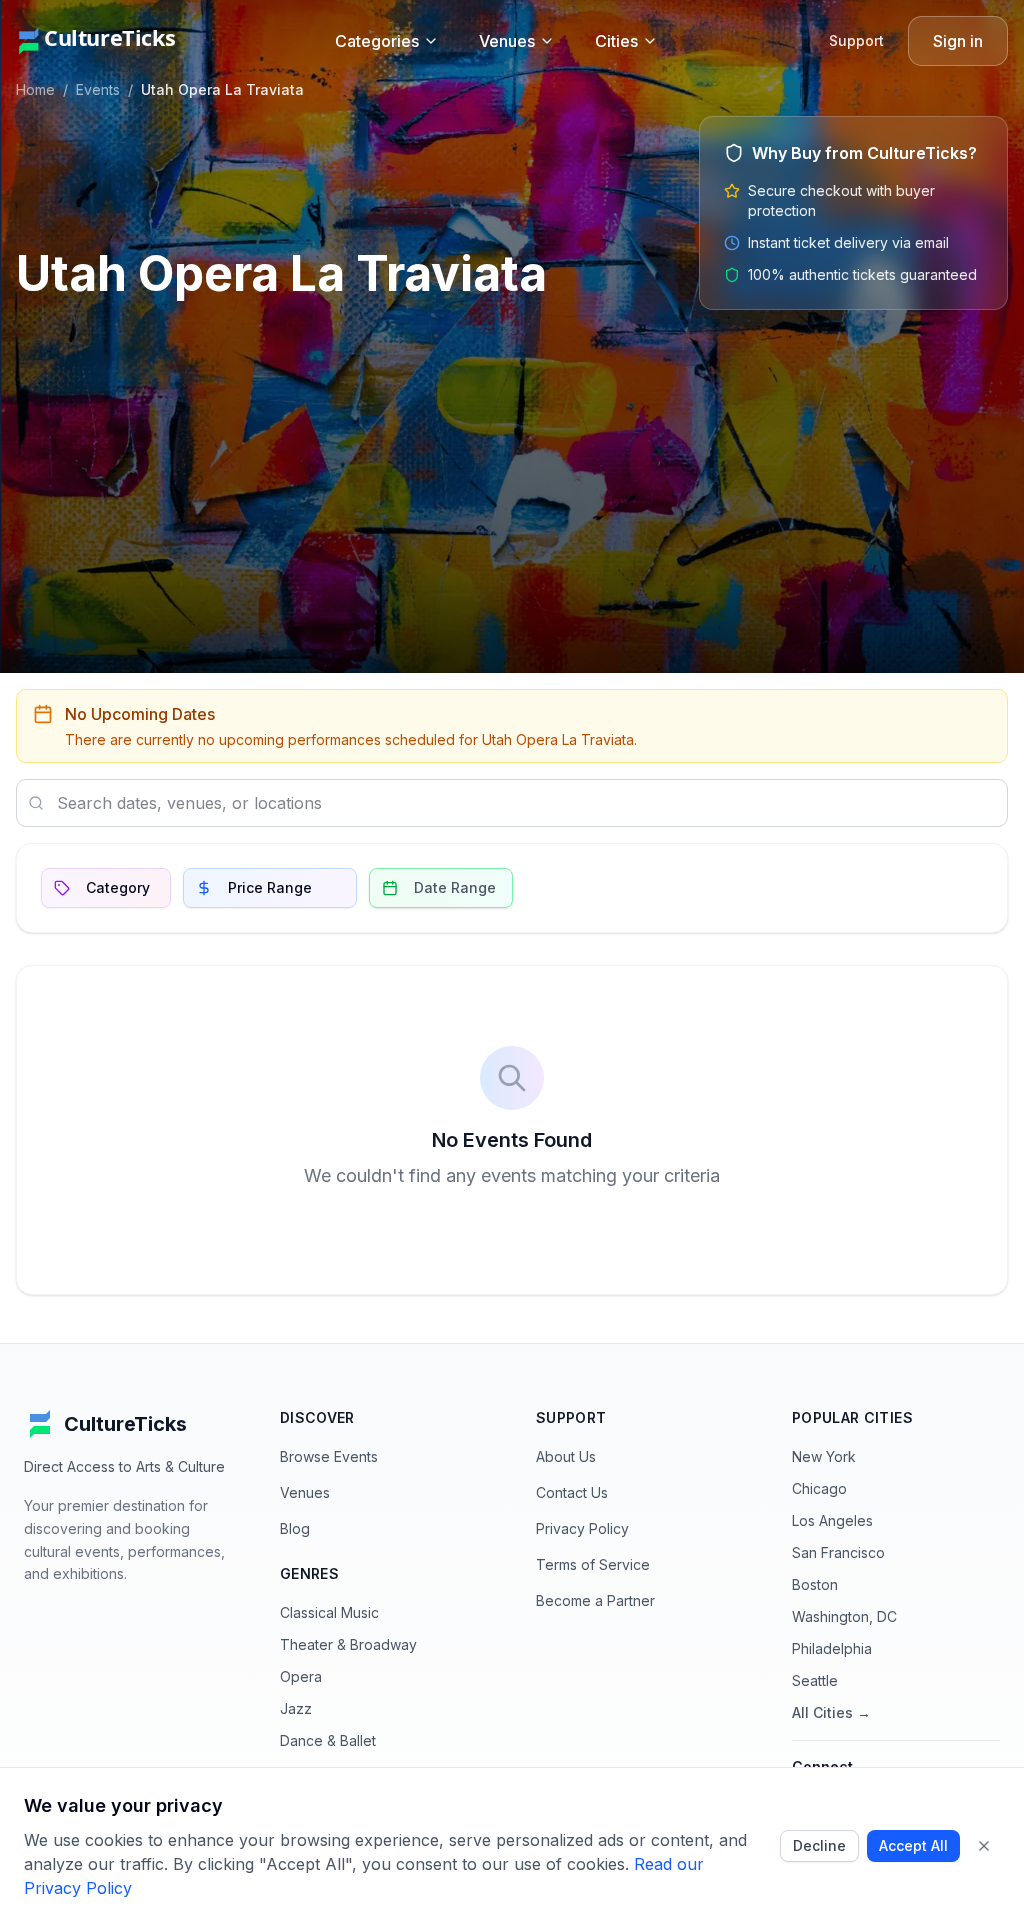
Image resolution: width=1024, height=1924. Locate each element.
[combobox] (512, 803)
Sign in (958, 41)
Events (98, 89)
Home (35, 89)
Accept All (913, 1845)
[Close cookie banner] (984, 1846)
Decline (819, 1845)
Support (856, 40)
